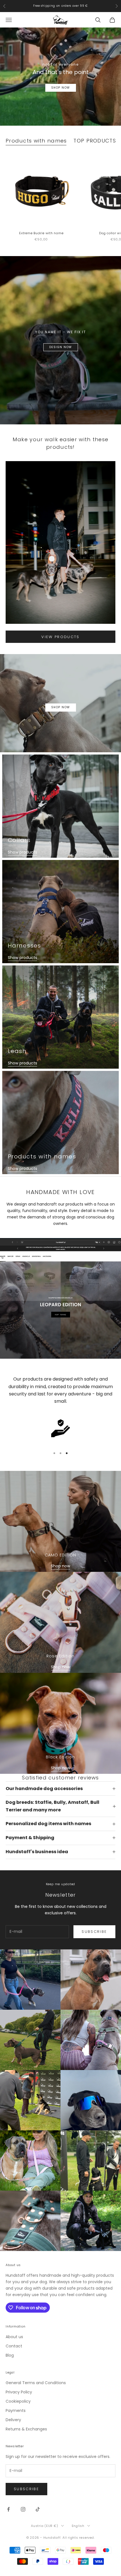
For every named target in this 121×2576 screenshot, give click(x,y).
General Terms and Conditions (36, 2383)
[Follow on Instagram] (23, 2509)
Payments (16, 2411)
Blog (10, 2355)
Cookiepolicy (18, 2401)
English (78, 2526)
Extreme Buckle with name (41, 233)
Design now (61, 347)
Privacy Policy (19, 2392)
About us (14, 2337)
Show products (23, 852)
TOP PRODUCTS (95, 141)
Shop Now (61, 88)
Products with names (36, 141)
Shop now (60, 1566)
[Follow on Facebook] (8, 2509)
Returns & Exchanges (26, 2429)
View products (60, 637)
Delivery (13, 2420)
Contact (14, 2346)
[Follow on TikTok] (38, 2509)
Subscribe (94, 1932)
